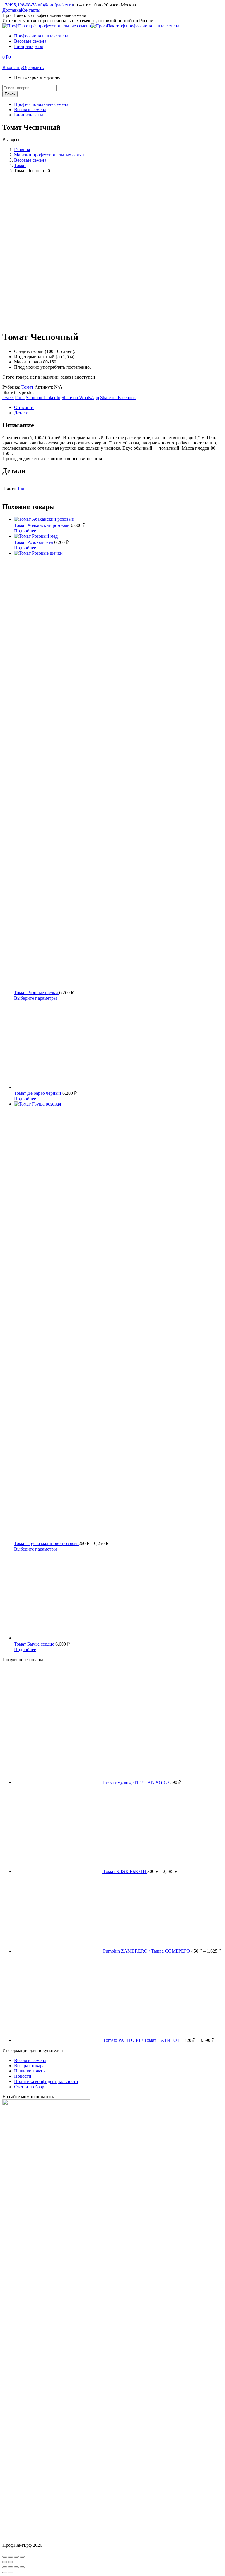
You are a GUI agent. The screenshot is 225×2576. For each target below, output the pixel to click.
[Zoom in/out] (22, 2567)
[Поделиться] (16, 2557)
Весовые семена (30, 2060)
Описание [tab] (24, 407)
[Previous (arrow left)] (5, 2572)
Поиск (10, 94)
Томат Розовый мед (34, 542)
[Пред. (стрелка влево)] (5, 2562)
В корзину (13, 67)
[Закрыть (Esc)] (22, 2557)
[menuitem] (41, 36)
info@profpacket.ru (55, 5)
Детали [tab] (21, 413)
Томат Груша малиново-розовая (46, 1543)
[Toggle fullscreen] (16, 2567)
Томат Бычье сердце (35, 1644)
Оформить (33, 67)
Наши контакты (30, 2071)
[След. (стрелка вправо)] (11, 2562)
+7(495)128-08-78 (19, 5)
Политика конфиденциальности (46, 2081)
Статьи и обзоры (31, 2087)
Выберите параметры (35, 998)
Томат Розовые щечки (37, 993)
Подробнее (25, 531)
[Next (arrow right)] (11, 2572)
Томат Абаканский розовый (42, 525)
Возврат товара (29, 2066)
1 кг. (22, 489)
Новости (23, 2076)
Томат (27, 387)
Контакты (31, 10)
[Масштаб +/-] (5, 2557)
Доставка (12, 10)
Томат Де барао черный (38, 1093)
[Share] (11, 2567)
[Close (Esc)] (5, 2567)
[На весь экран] (11, 2557)
